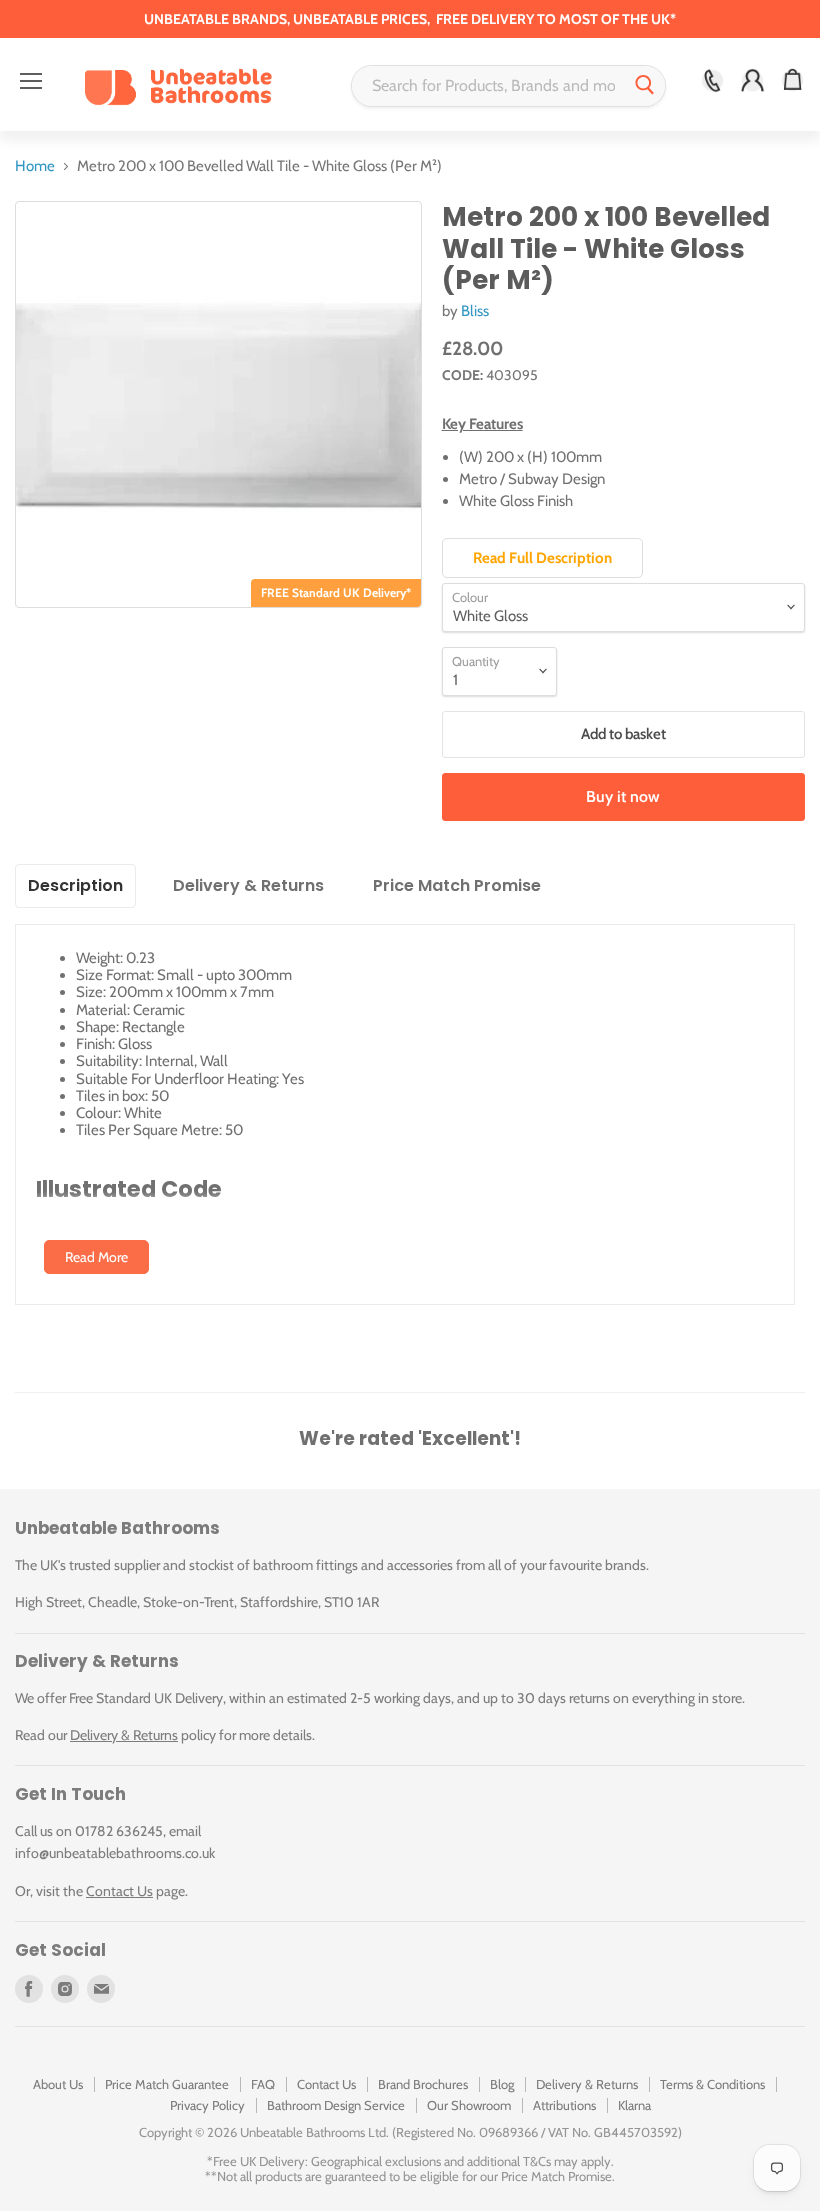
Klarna (634, 2105)
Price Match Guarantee (167, 2084)
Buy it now (623, 796)
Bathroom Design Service (336, 2105)
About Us (58, 2084)
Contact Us (119, 1891)
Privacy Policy (207, 2105)
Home (35, 166)
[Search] (645, 86)
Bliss (475, 311)
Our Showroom (469, 2105)
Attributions (564, 2105)
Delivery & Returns (124, 1735)
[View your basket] (792, 80)
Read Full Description (542, 558)
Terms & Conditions (712, 2084)
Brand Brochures (423, 2084)
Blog (502, 2084)
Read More (96, 1257)
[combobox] (488, 86)
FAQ (263, 2084)
